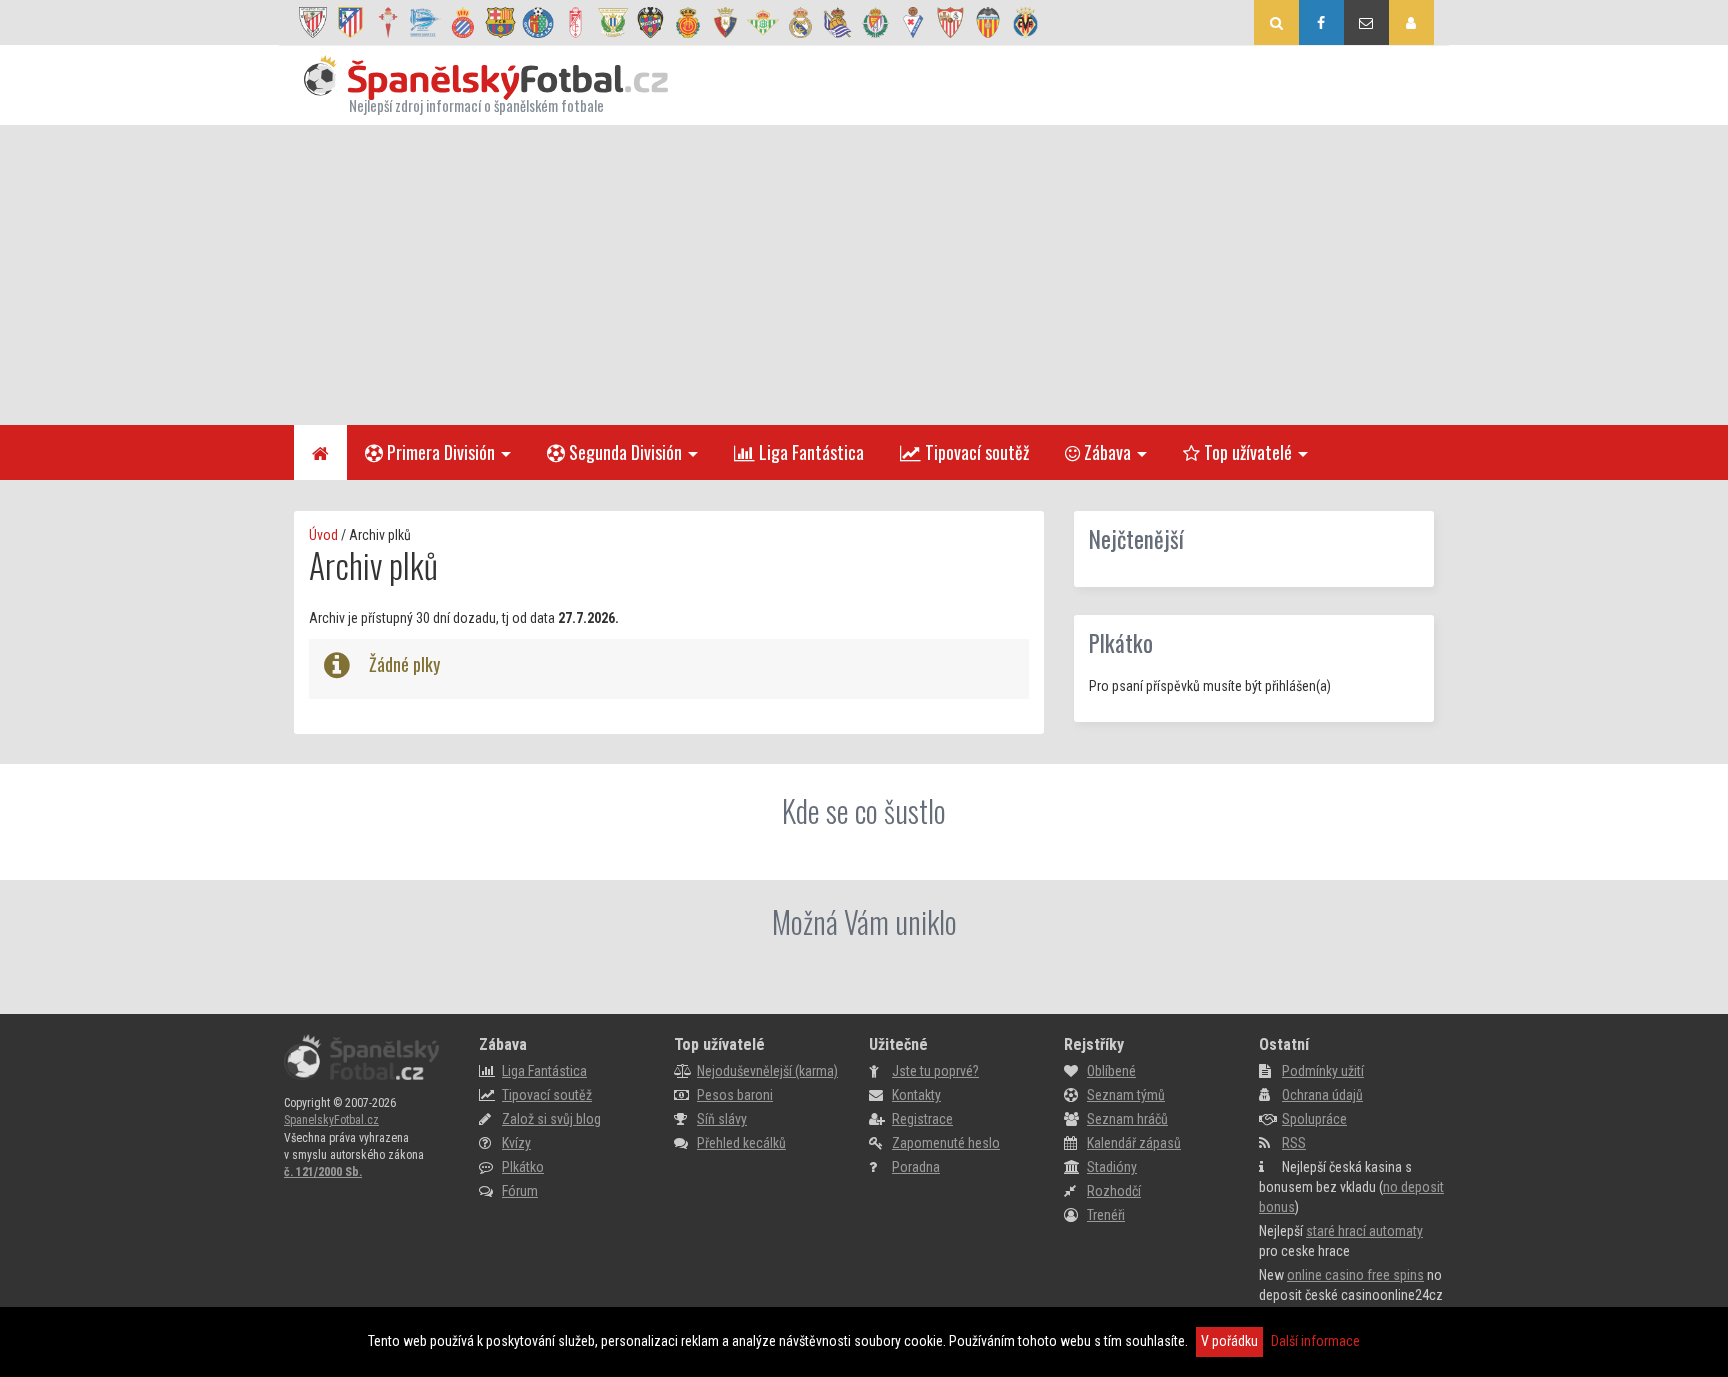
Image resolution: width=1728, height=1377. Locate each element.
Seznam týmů (1126, 1095)
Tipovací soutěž (975, 452)
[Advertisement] (864, 275)
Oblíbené (1111, 1071)
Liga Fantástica (809, 452)
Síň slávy (722, 1119)
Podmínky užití (1323, 1071)
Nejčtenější (1136, 539)
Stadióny (1112, 1167)
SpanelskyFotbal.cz (331, 1120)
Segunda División (623, 452)
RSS (1294, 1143)
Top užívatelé (1246, 452)
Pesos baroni (735, 1095)
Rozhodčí (1114, 1191)
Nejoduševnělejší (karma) (767, 1071)
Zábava (1105, 452)
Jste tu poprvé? (935, 1071)
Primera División (439, 452)
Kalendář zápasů (1134, 1143)
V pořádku (1229, 1341)
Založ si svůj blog (551, 1119)
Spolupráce (1314, 1119)
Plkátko (1121, 643)
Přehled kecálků (741, 1143)
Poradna (916, 1167)
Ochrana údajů (1322, 1095)
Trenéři (1106, 1215)
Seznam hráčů (1127, 1119)
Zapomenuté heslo (946, 1143)
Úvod (323, 535)
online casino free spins (1355, 1275)
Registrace (922, 1119)
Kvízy (516, 1143)
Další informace (1315, 1341)
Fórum (520, 1191)
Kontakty (916, 1095)
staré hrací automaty (1364, 1231)
